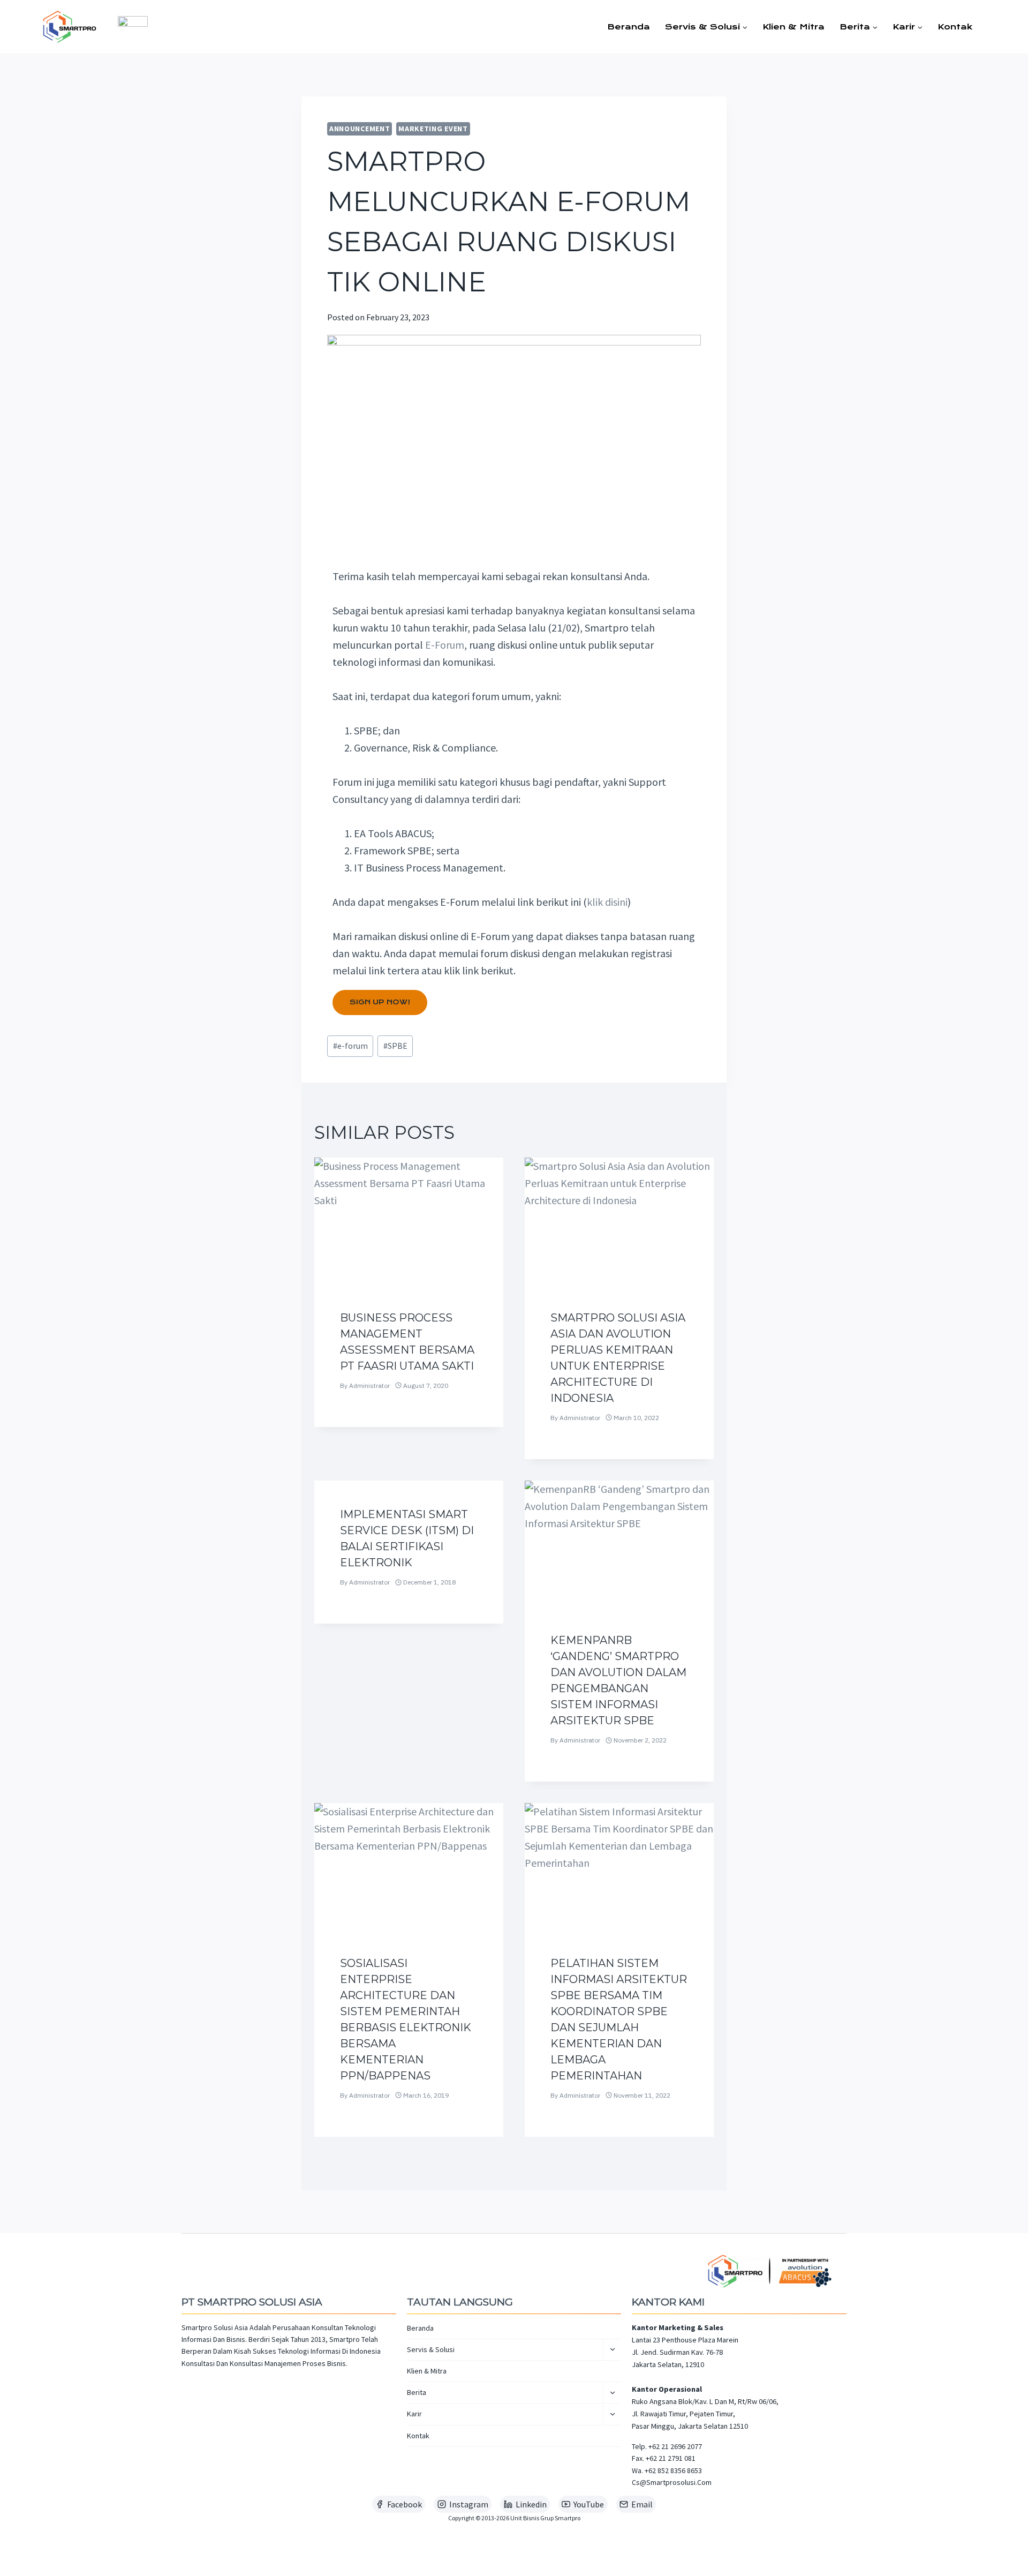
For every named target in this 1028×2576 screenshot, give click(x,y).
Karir (414, 2414)
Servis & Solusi (431, 2349)
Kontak (955, 27)
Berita (417, 2392)
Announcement (360, 129)
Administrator (369, 1385)
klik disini (607, 902)
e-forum (350, 1046)
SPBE (395, 1046)
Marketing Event (433, 129)
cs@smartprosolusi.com (672, 2482)
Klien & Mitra (793, 27)
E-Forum (445, 645)
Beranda (629, 27)
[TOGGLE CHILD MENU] (612, 2350)
